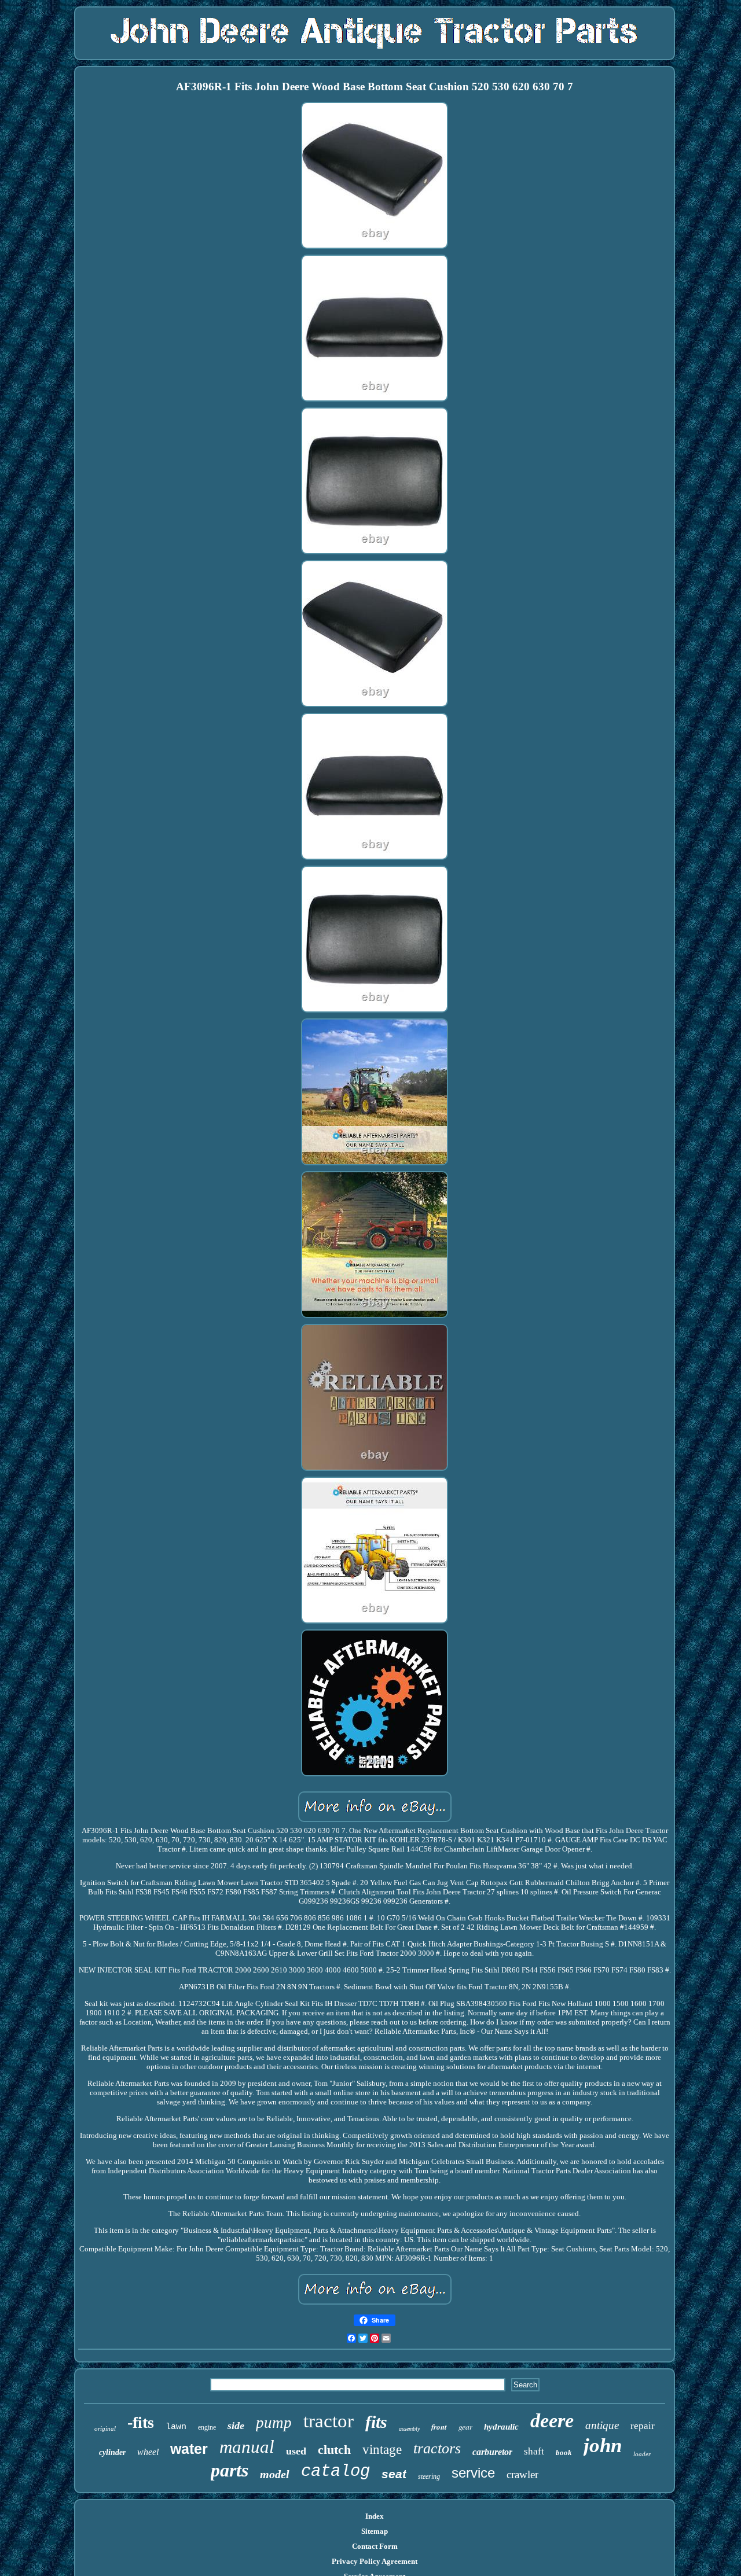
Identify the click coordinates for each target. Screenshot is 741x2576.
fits (376, 2422)
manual (247, 2447)
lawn (176, 2427)
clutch (334, 2450)
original (105, 2428)
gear (465, 2426)
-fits (141, 2422)
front (439, 2427)
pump (274, 2423)
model (275, 2474)
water (189, 2449)
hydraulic (501, 2427)
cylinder (112, 2452)
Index (375, 2516)
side (236, 2426)
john (603, 2446)
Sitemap (375, 2531)
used (296, 2451)
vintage (382, 2450)
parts (230, 2470)
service (473, 2473)
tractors (437, 2448)
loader (642, 2454)
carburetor (492, 2452)
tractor (329, 2421)
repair (643, 2426)
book (564, 2452)
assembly (409, 2429)
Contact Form (375, 2546)
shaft (534, 2451)
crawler (522, 2474)
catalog (335, 2472)
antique (602, 2425)
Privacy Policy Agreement (375, 2561)
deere (552, 2421)
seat (394, 2474)
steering (429, 2476)
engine (207, 2427)
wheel (148, 2452)
